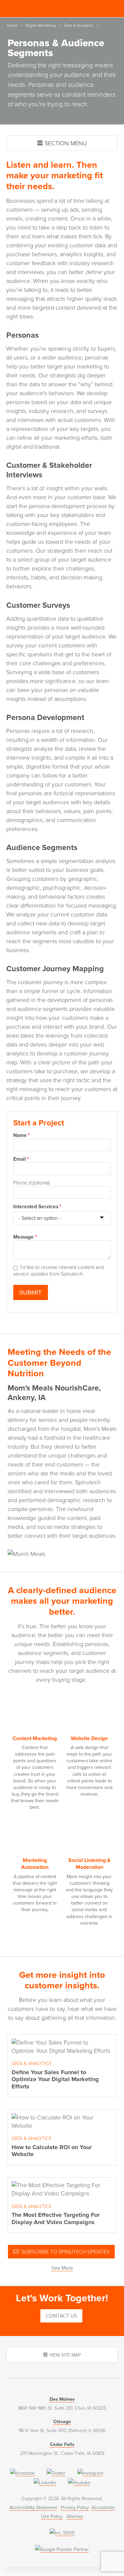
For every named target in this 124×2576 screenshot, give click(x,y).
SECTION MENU (66, 143)
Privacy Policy (75, 2507)
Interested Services (37, 1207)
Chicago (62, 2422)
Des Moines (62, 2399)
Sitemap (75, 2516)
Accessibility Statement (33, 2507)
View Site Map (65, 2355)
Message (25, 1237)
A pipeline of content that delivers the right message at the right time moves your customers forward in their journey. (35, 1885)
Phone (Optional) (32, 1183)
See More (62, 2268)
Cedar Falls (62, 2444)
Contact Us (61, 2316)
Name (21, 1135)
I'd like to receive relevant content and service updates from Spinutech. (59, 1271)
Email (21, 1159)
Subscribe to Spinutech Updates (65, 2252)
